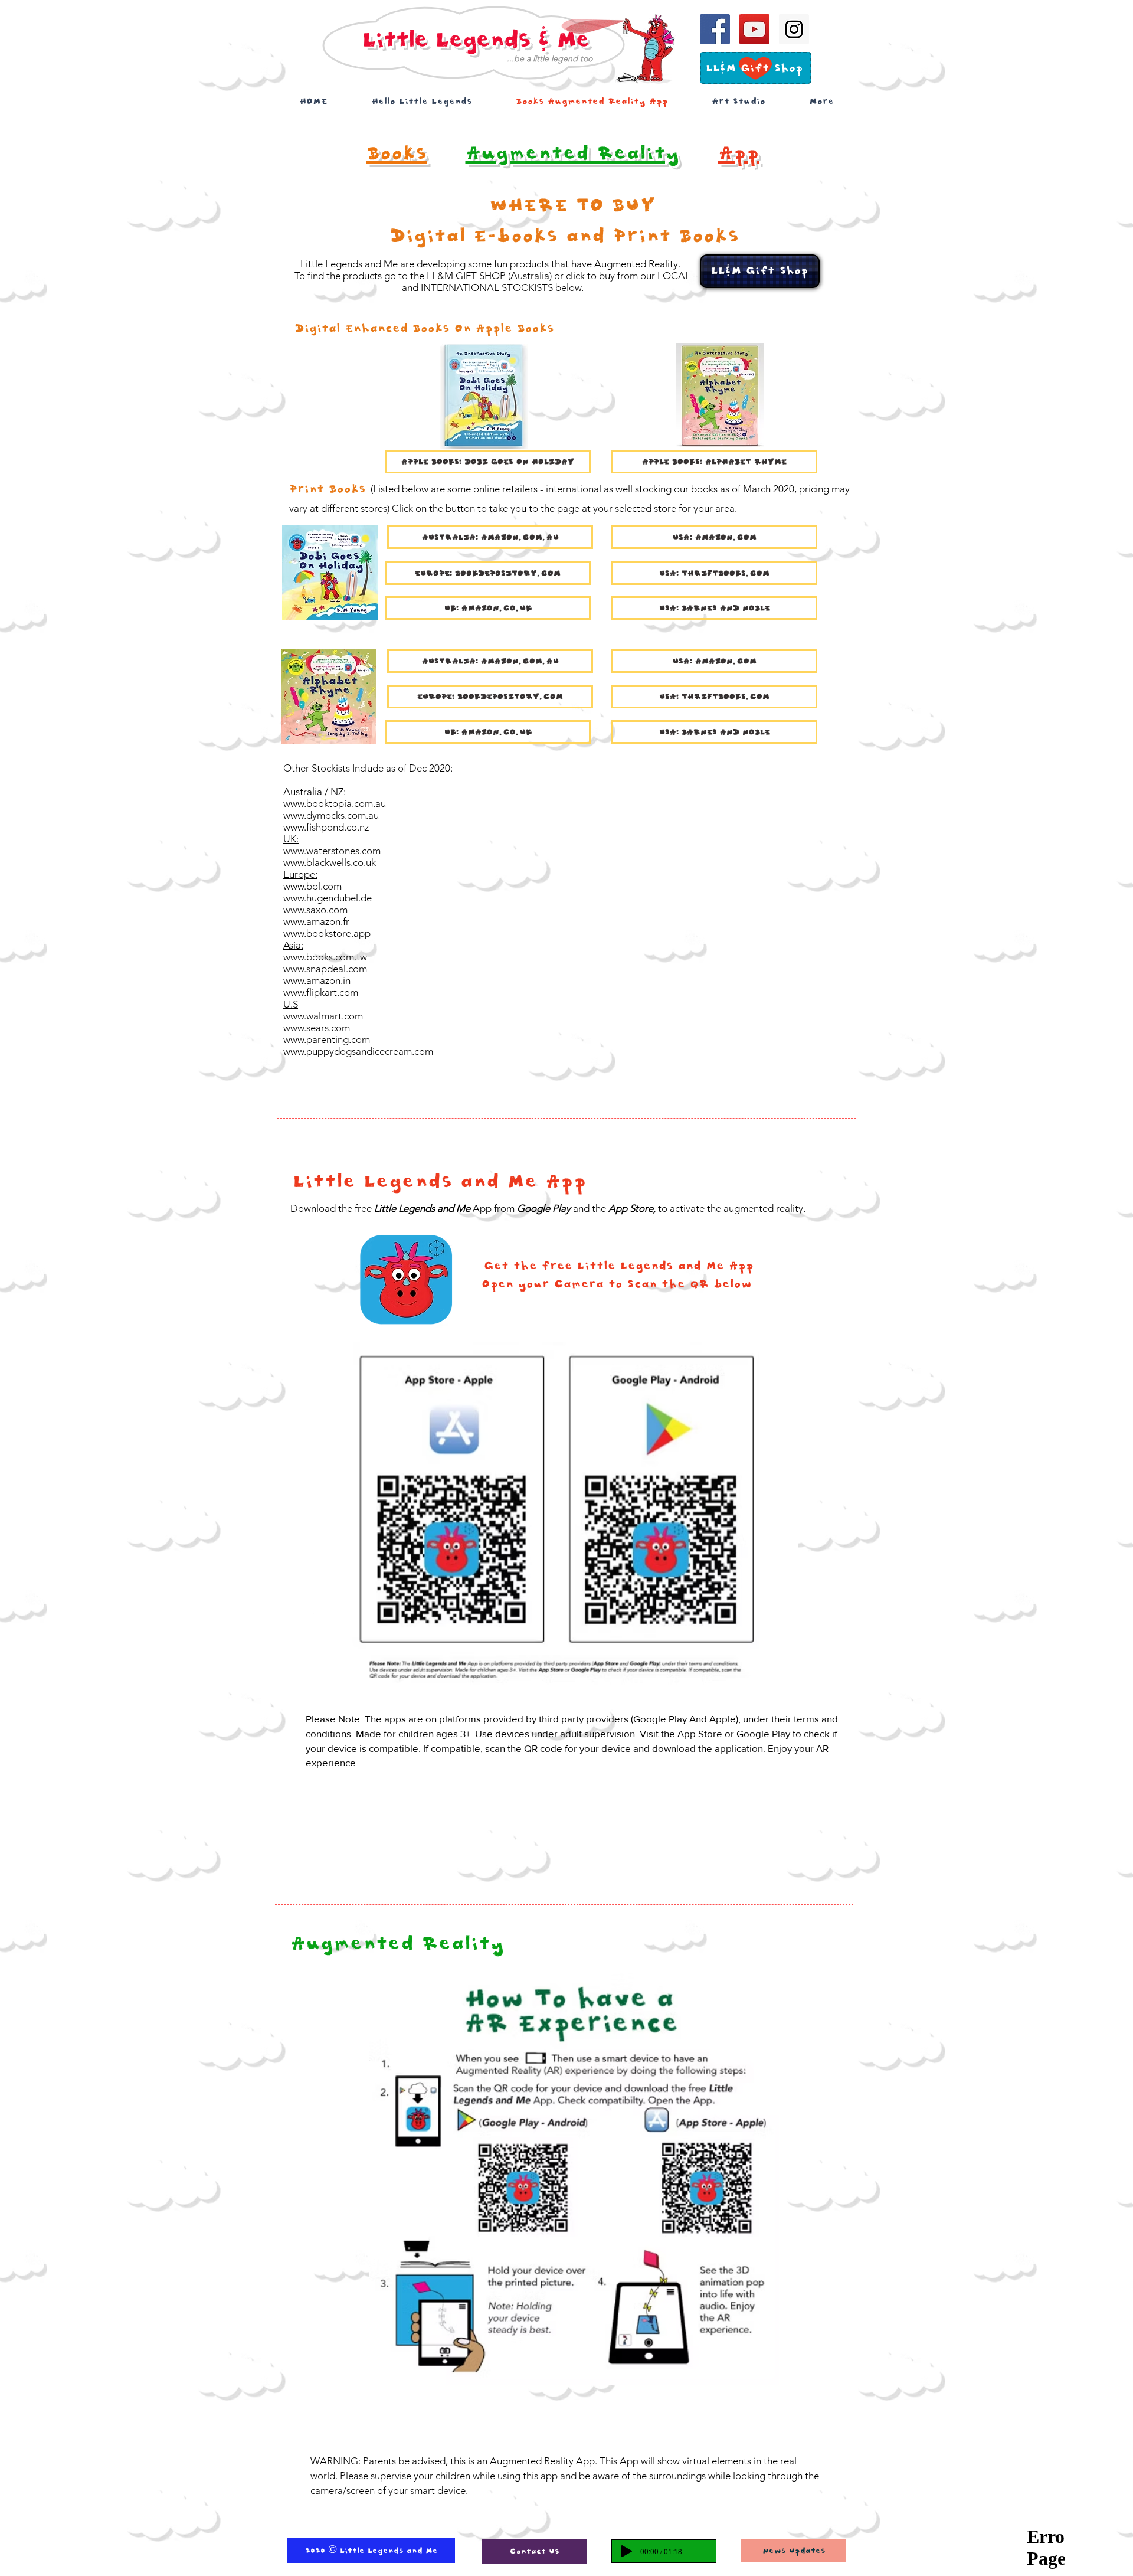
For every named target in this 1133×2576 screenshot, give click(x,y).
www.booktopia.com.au (335, 803)
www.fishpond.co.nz (326, 827)
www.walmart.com (323, 1016)
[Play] (627, 2551)
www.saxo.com (315, 910)
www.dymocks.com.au (331, 815)
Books (397, 153)
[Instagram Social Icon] (794, 29)
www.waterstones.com (332, 851)
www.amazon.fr (316, 921)
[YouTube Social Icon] (754, 29)
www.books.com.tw (325, 957)
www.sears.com (317, 1028)
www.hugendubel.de (328, 898)
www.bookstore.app (327, 933)
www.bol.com (312, 886)
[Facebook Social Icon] (715, 29)
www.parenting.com (327, 1039)
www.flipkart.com (321, 992)
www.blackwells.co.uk (330, 862)
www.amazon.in (317, 980)
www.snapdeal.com (325, 969)
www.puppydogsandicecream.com (358, 1051)
